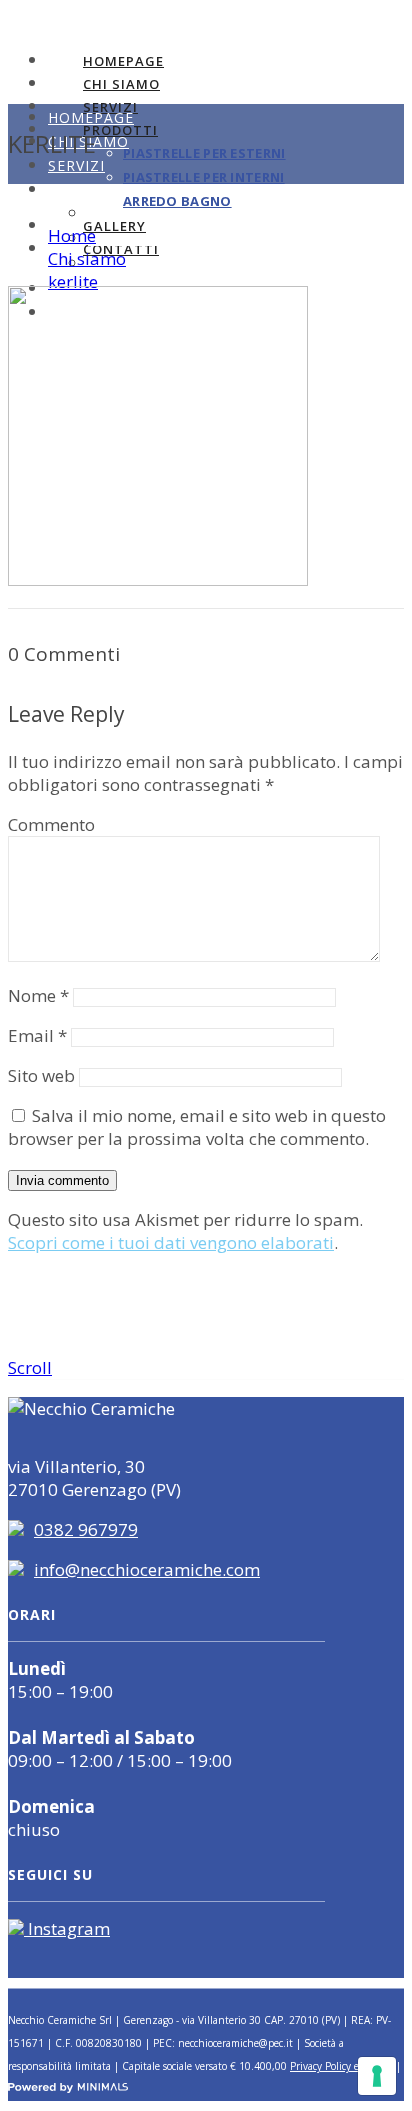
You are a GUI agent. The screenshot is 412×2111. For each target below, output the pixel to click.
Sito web (41, 1075)
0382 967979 (86, 1529)
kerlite (73, 281)
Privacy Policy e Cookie (341, 2066)
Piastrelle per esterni (204, 153)
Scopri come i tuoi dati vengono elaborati (171, 1242)
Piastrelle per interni (204, 177)
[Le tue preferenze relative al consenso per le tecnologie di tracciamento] (377, 2076)
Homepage (123, 61)
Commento (51, 824)
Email (37, 1035)
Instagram (67, 1928)
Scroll (30, 1367)
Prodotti (88, 189)
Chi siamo (121, 84)
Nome (38, 995)
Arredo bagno (139, 264)
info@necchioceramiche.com (147, 1569)
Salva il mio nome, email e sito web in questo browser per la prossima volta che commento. (197, 1127)
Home (72, 235)
